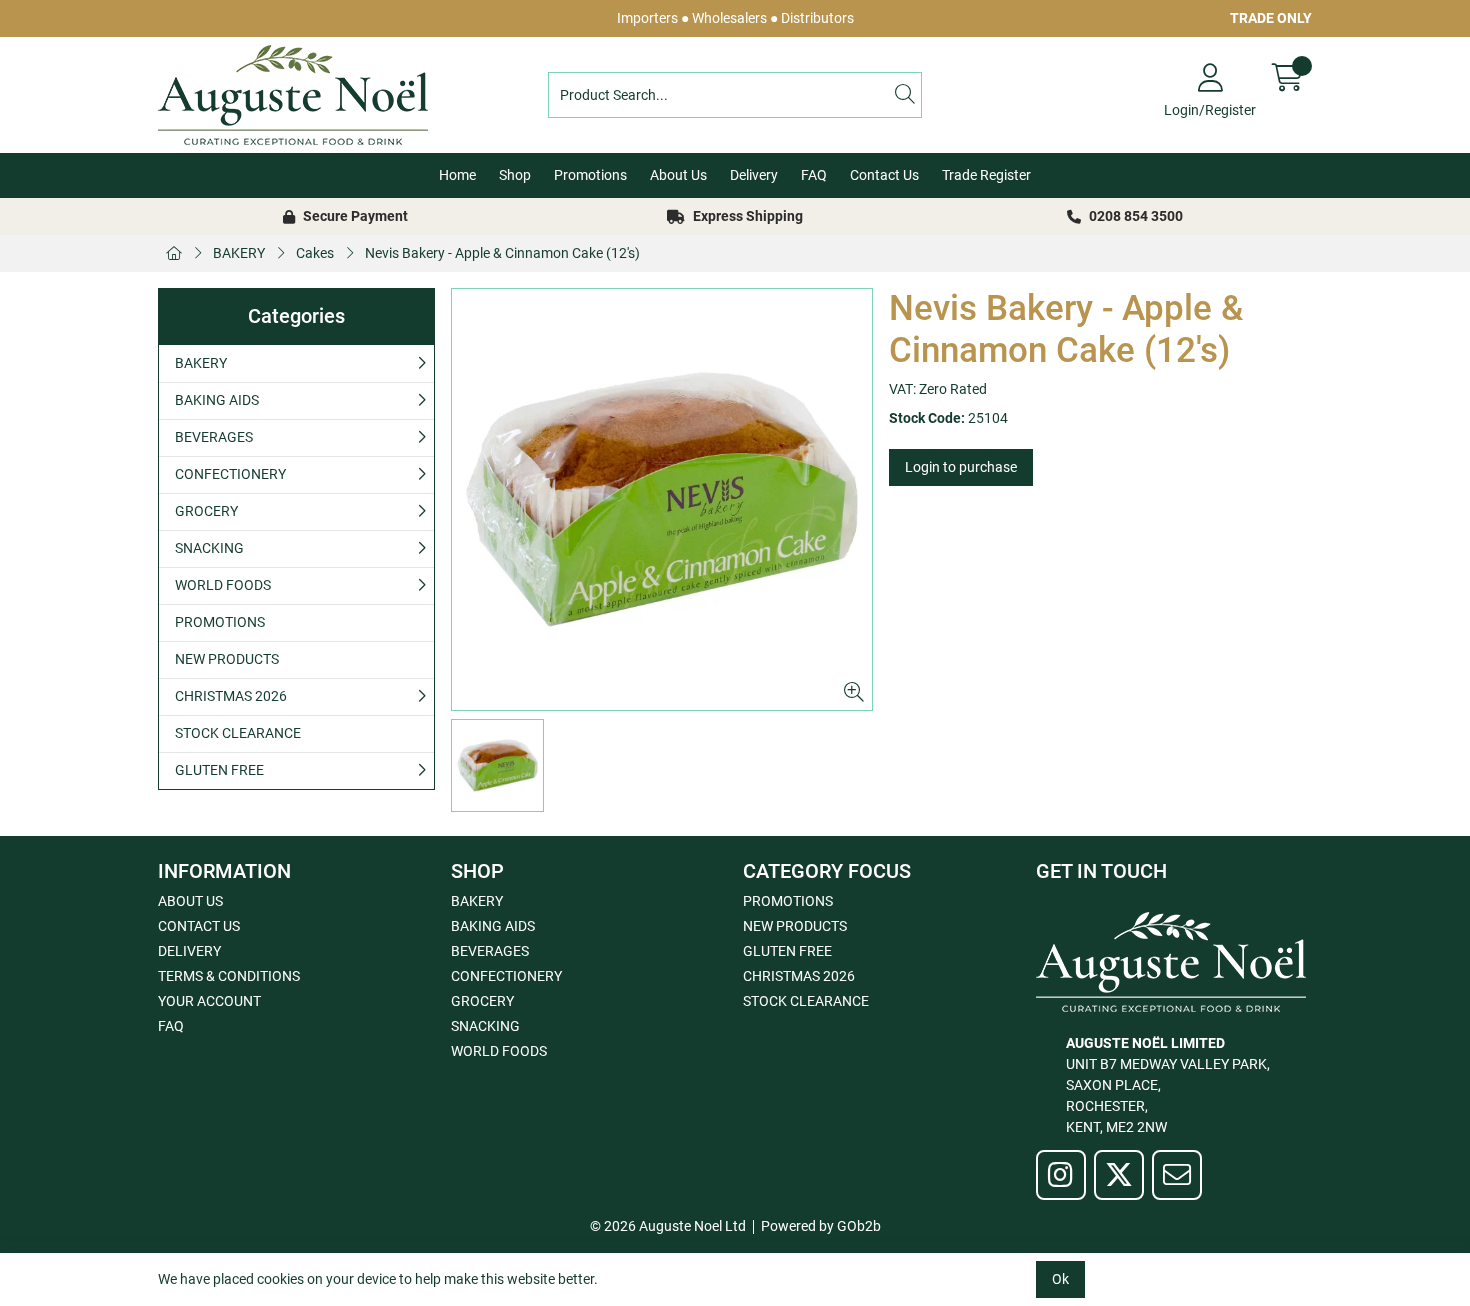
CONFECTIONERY (230, 474)
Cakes (315, 253)
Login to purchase (961, 467)
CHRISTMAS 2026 (231, 696)
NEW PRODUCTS (227, 659)
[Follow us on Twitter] (1119, 1175)
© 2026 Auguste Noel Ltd (668, 1226)
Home (457, 175)
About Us (678, 175)
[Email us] (1177, 1175)
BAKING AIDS (217, 400)
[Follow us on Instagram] (1061, 1175)
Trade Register (986, 175)
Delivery (754, 175)
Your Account (209, 1001)
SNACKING (209, 548)
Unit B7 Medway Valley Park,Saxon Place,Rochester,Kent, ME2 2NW (1168, 1085)
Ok (1060, 1279)
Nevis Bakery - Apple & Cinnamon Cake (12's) (502, 253)
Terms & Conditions (229, 976)
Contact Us (884, 175)
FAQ (814, 175)
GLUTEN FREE (219, 770)
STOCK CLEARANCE (238, 733)
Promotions (590, 175)
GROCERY (206, 511)
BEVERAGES (214, 437)
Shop (515, 175)
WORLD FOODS (223, 585)
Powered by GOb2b (821, 1226)
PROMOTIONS (220, 622)
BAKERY (239, 253)
